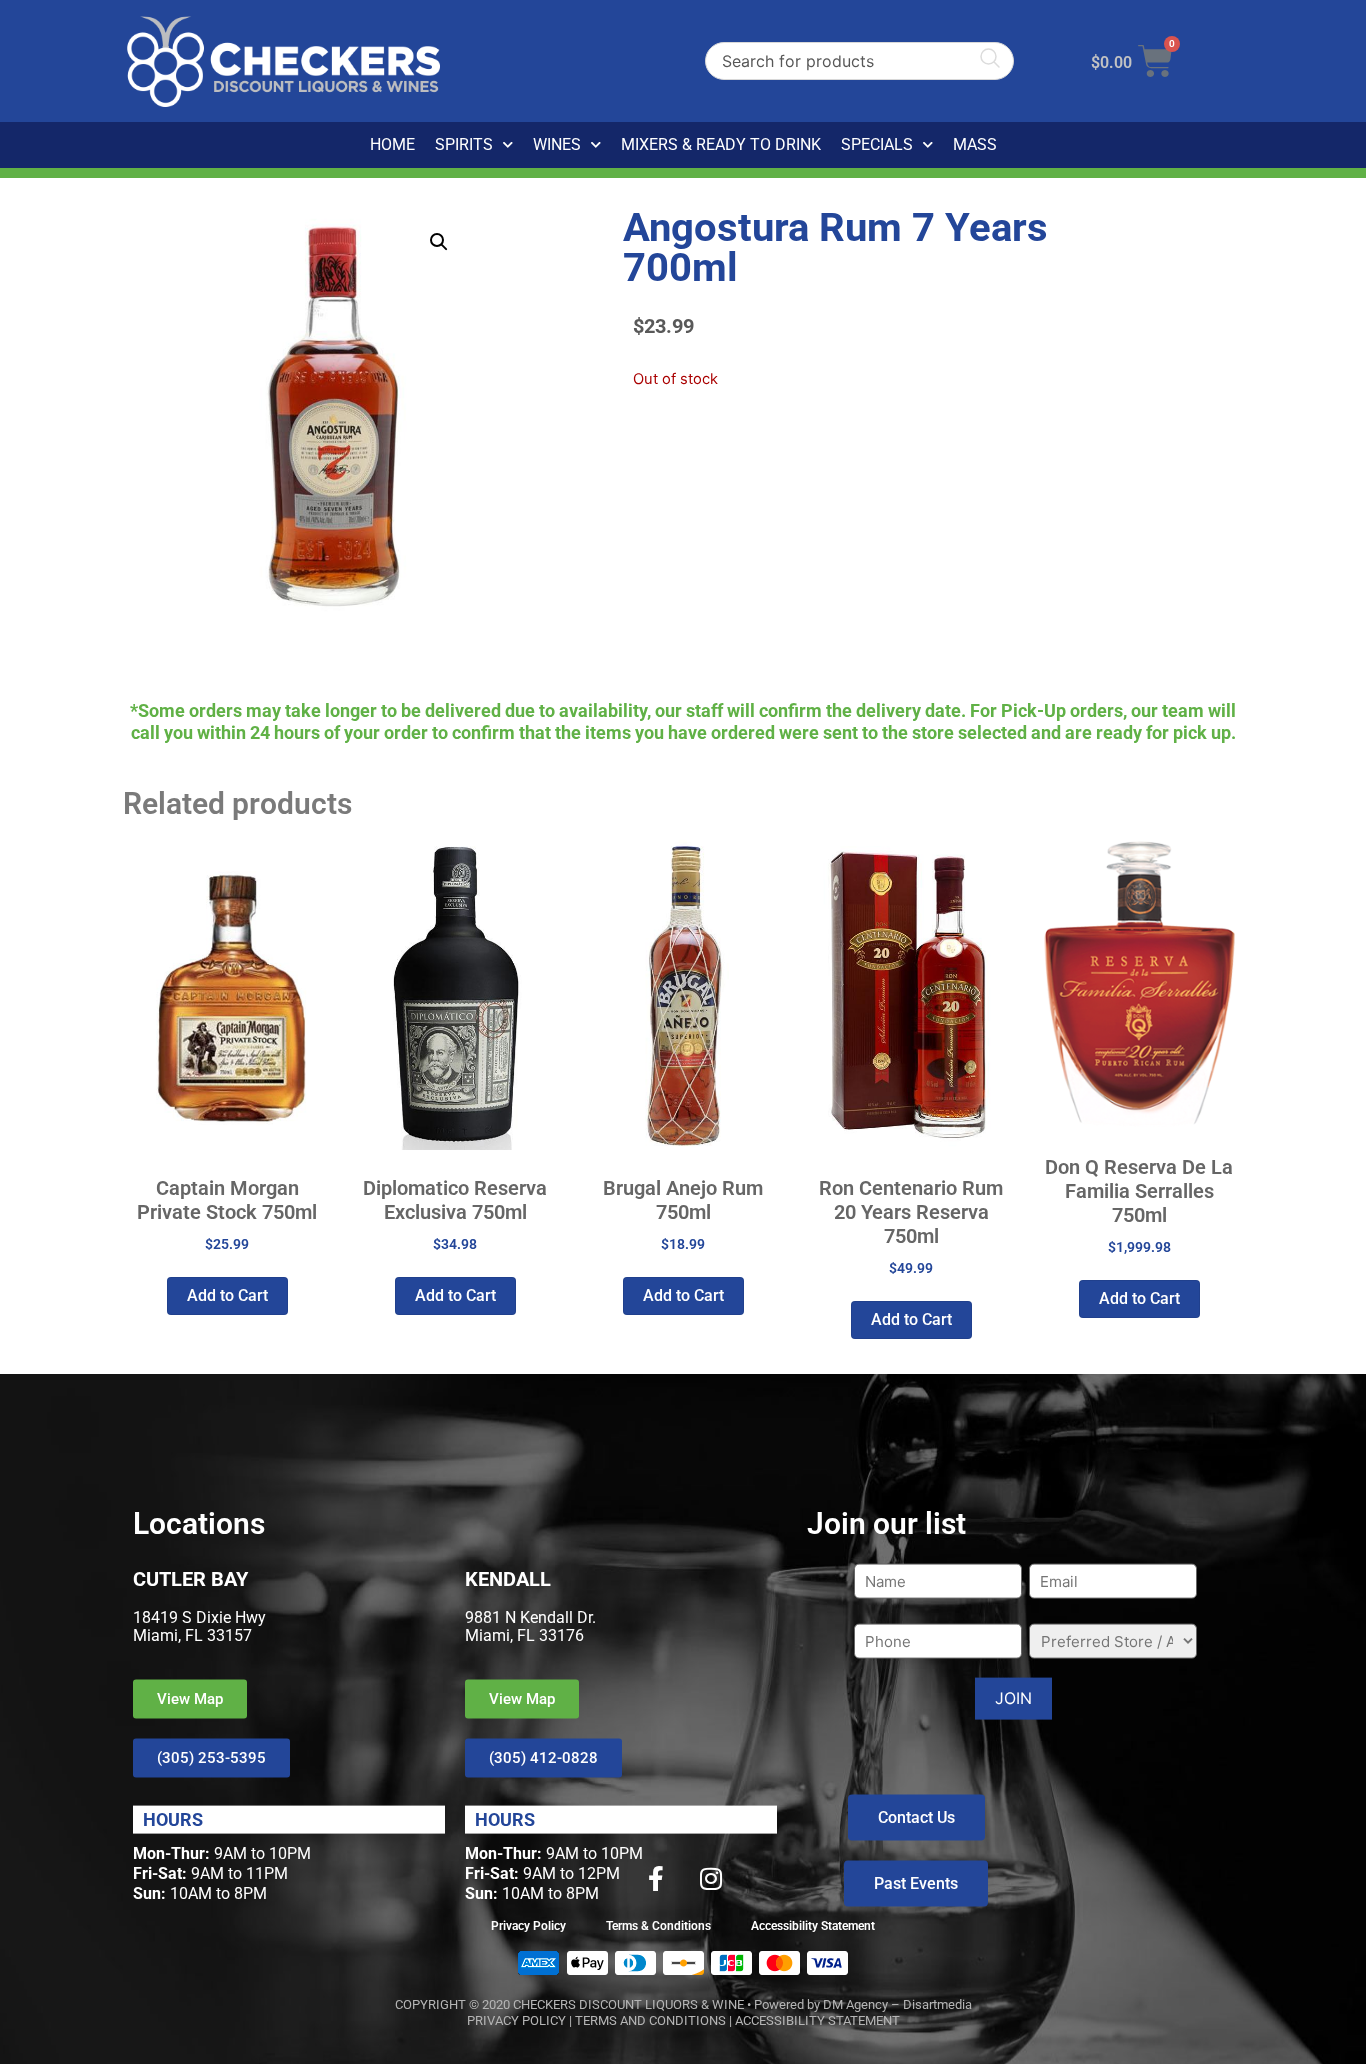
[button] (439, 242)
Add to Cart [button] (227, 1295)
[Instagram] (711, 1878)
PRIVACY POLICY (516, 2020)
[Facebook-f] (656, 1878)
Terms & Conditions (658, 1926)
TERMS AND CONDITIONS (650, 2020)
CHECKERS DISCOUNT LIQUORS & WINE (628, 2004)
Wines (557, 144)
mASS (975, 144)
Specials (877, 144)
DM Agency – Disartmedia (897, 2004)
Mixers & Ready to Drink (721, 144)
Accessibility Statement (813, 1926)
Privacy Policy (528, 1926)
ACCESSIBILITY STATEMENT (817, 2020)
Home (392, 144)
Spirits (464, 144)
